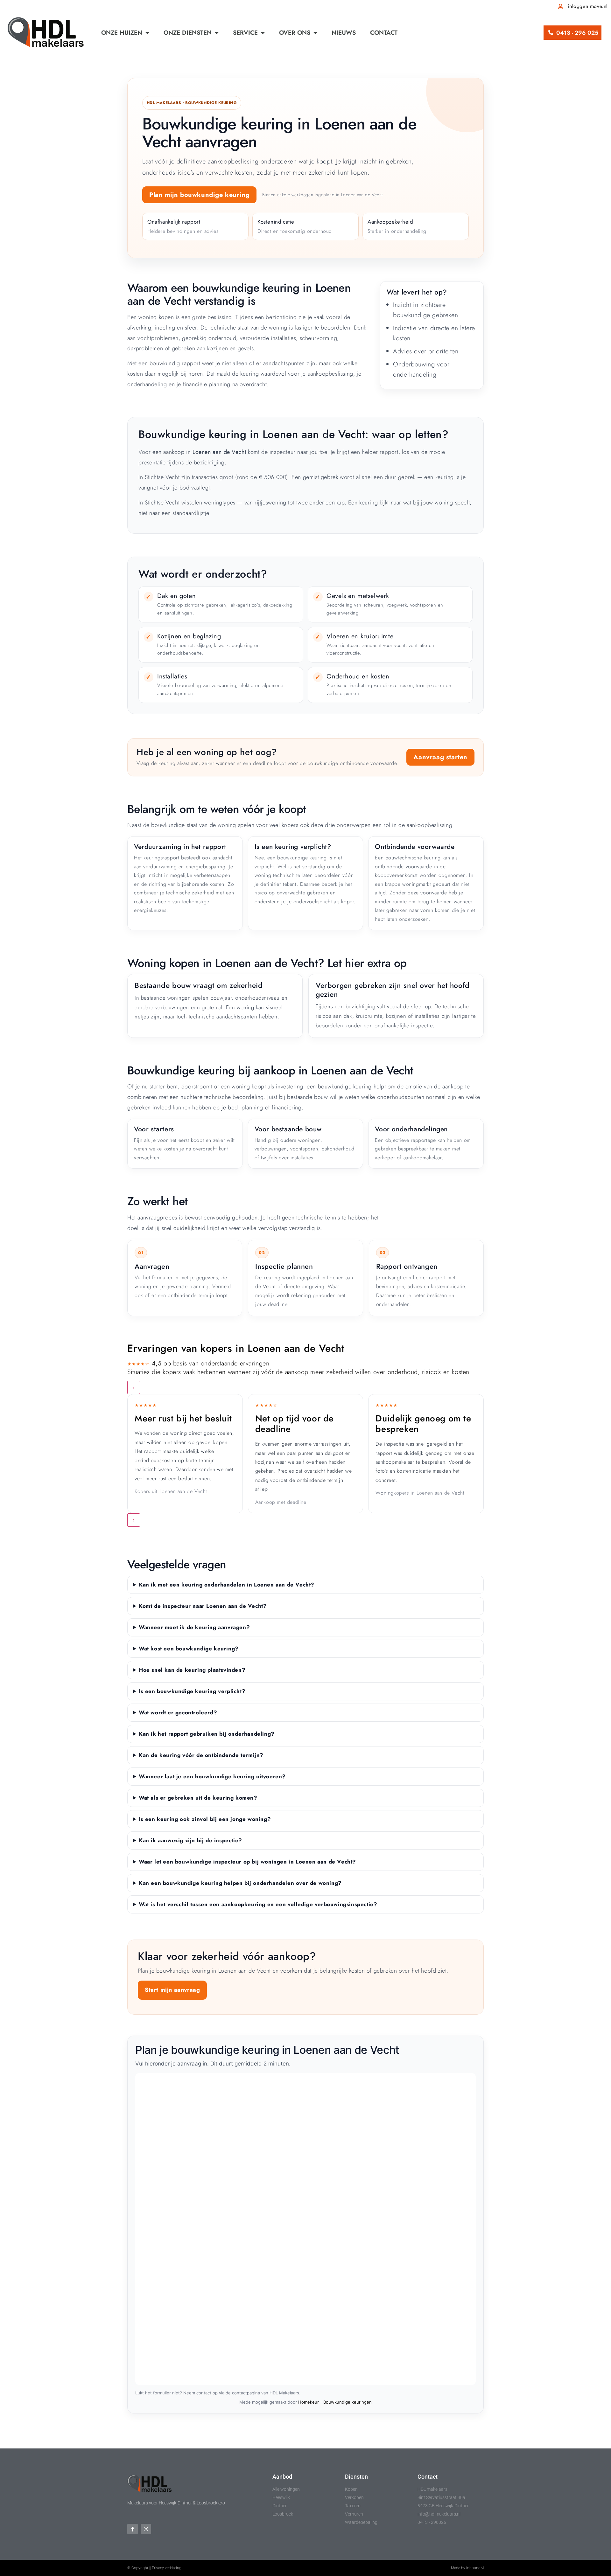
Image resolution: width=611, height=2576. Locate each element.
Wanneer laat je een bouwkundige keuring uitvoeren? (212, 1776)
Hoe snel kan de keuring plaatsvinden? (192, 1670)
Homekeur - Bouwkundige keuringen (335, 2402)
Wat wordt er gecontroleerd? (178, 1712)
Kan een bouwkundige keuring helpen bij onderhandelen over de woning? (240, 1883)
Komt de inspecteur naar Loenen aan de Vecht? (203, 1606)
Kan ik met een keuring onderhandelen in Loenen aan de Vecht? (227, 1585)
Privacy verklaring (167, 2568)
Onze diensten (188, 33)
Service (245, 33)
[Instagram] (146, 2529)
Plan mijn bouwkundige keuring (199, 195)
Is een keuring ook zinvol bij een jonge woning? (205, 1819)
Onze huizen (122, 33)
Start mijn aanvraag (172, 1990)
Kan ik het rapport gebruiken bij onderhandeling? (207, 1734)
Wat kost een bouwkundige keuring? (189, 1649)
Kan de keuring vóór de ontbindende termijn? (201, 1755)
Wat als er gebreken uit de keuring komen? (198, 1798)
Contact (384, 33)
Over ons (295, 33)
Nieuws (344, 33)
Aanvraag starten (440, 757)
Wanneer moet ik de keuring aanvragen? (194, 1627)
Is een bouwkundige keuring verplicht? (192, 1691)
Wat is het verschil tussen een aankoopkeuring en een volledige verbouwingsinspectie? (258, 1904)
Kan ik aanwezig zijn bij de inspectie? (190, 1840)
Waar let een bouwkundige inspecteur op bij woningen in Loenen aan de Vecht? (247, 1862)
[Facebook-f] (133, 2529)
